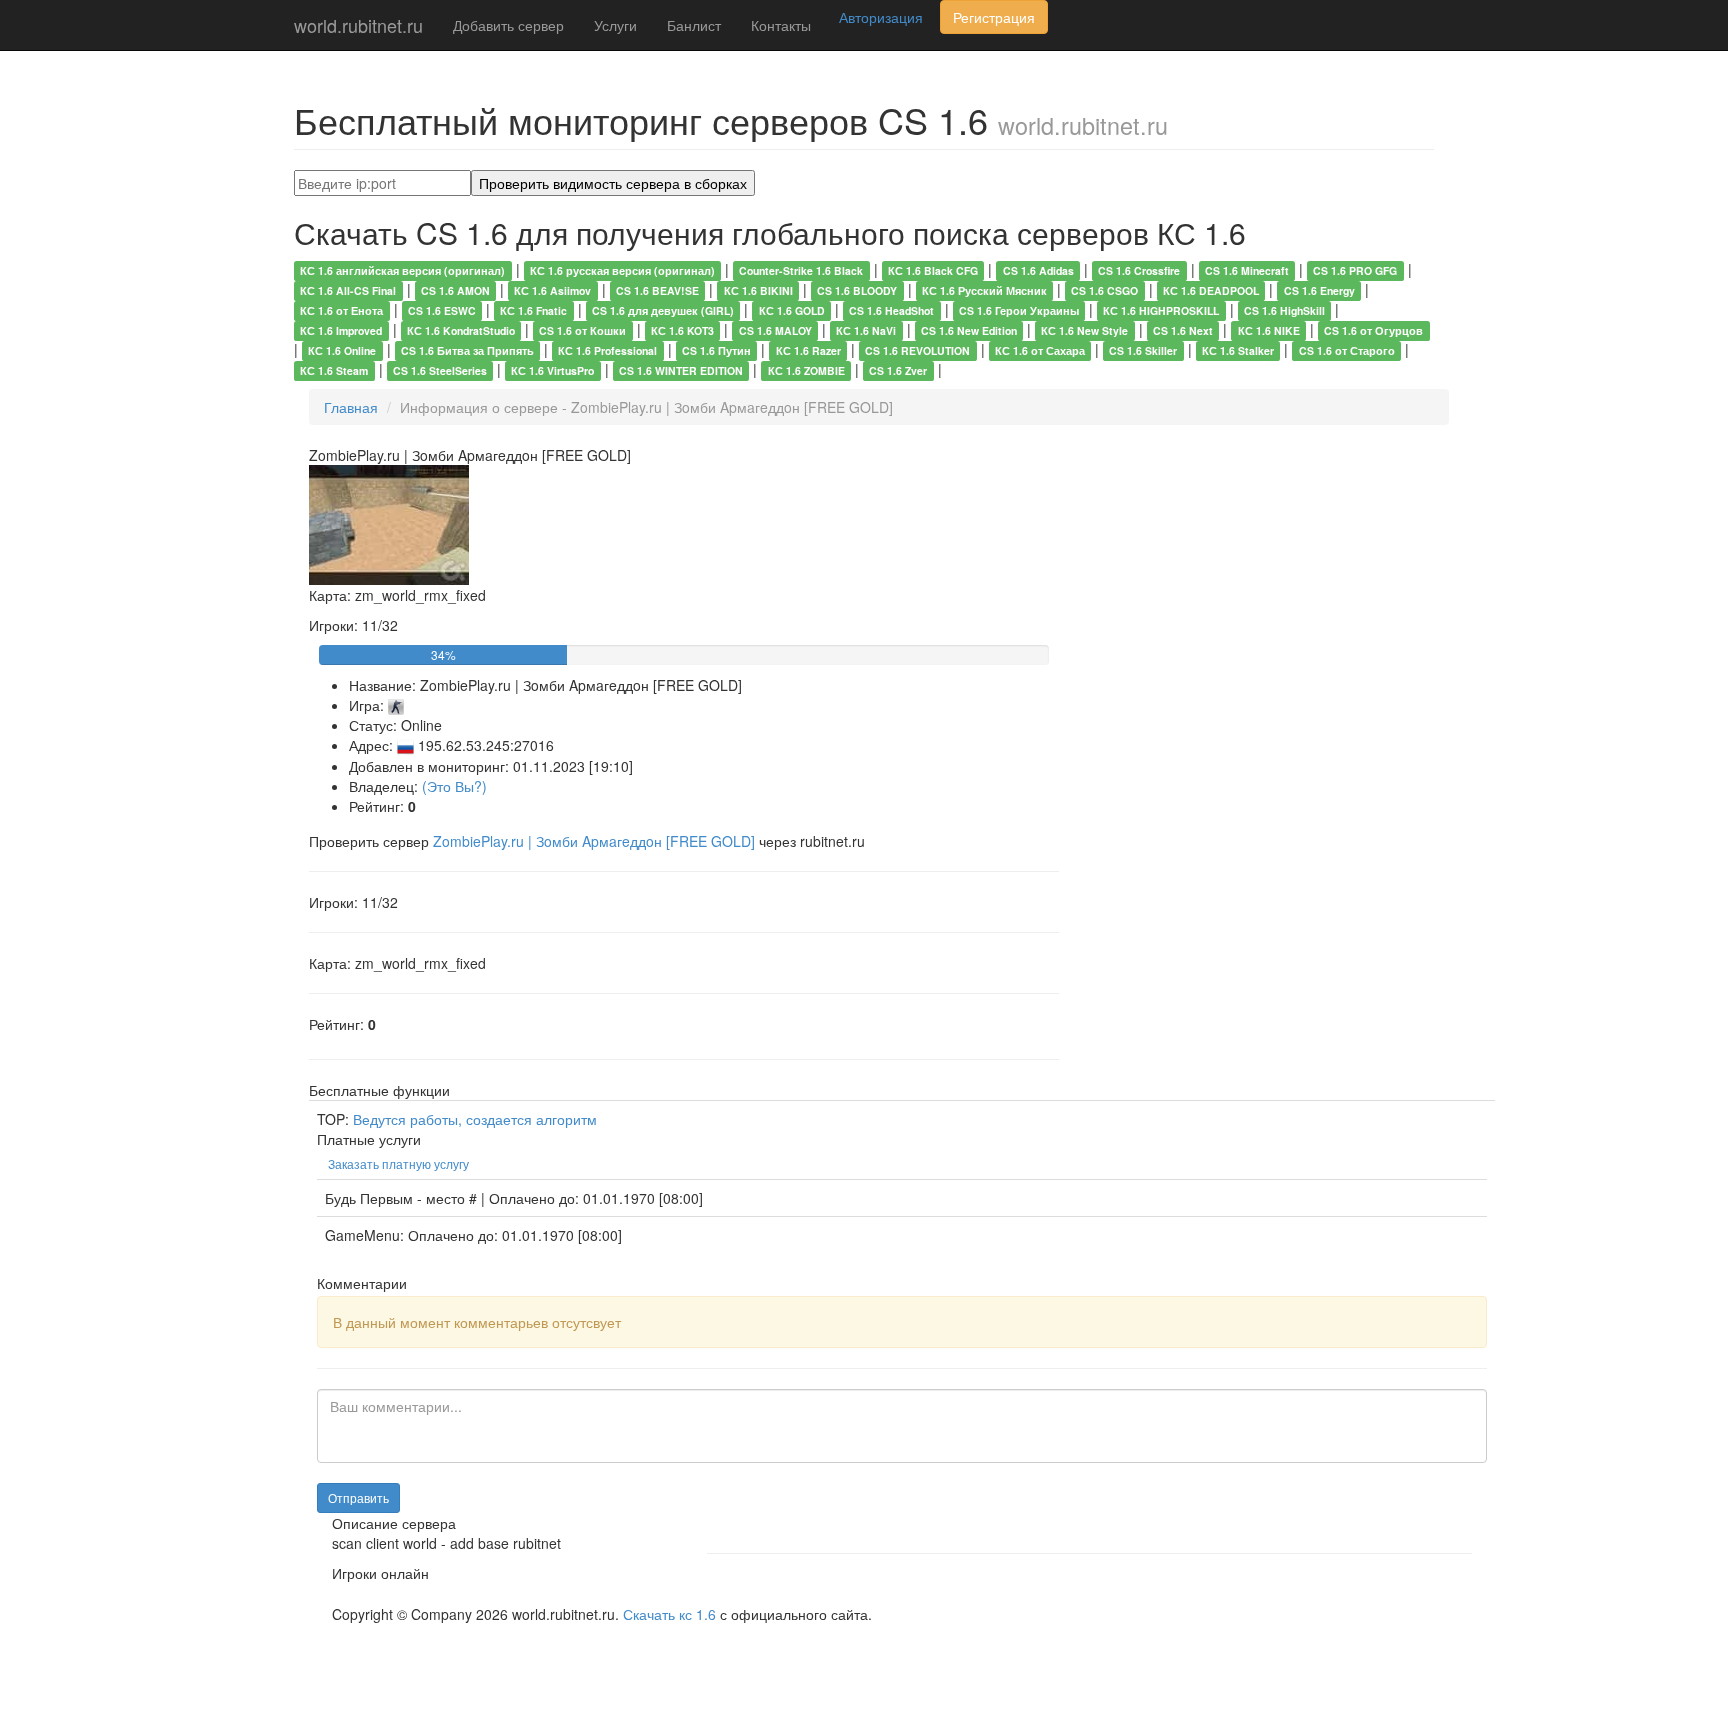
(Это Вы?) (454, 786)
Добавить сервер (508, 25)
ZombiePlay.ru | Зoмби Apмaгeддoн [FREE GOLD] (596, 841)
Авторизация (881, 17)
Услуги (615, 25)
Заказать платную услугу (398, 1163)
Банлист (694, 25)
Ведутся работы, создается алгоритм (475, 1119)
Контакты (781, 25)
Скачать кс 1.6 (669, 1614)
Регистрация (994, 17)
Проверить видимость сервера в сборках (613, 183)
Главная (351, 407)
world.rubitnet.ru (358, 25)
